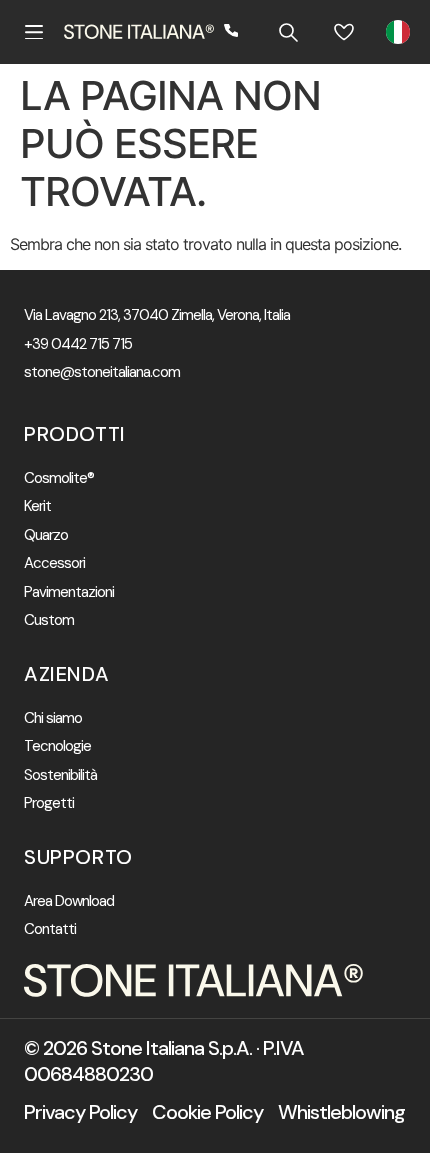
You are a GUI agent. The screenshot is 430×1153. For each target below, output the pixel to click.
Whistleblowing (341, 1112)
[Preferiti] (344, 32)
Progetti (49, 803)
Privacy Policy (80, 1112)
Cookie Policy (207, 1112)
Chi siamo (53, 718)
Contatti (50, 929)
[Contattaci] (232, 32)
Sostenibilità (60, 775)
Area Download (69, 901)
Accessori (54, 563)
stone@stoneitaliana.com (102, 372)
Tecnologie (57, 746)
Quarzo (46, 535)
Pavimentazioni (69, 592)
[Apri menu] (34, 32)
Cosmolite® (59, 478)
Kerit (37, 506)
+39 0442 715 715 (78, 344)
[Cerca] (288, 32)
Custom (49, 620)
